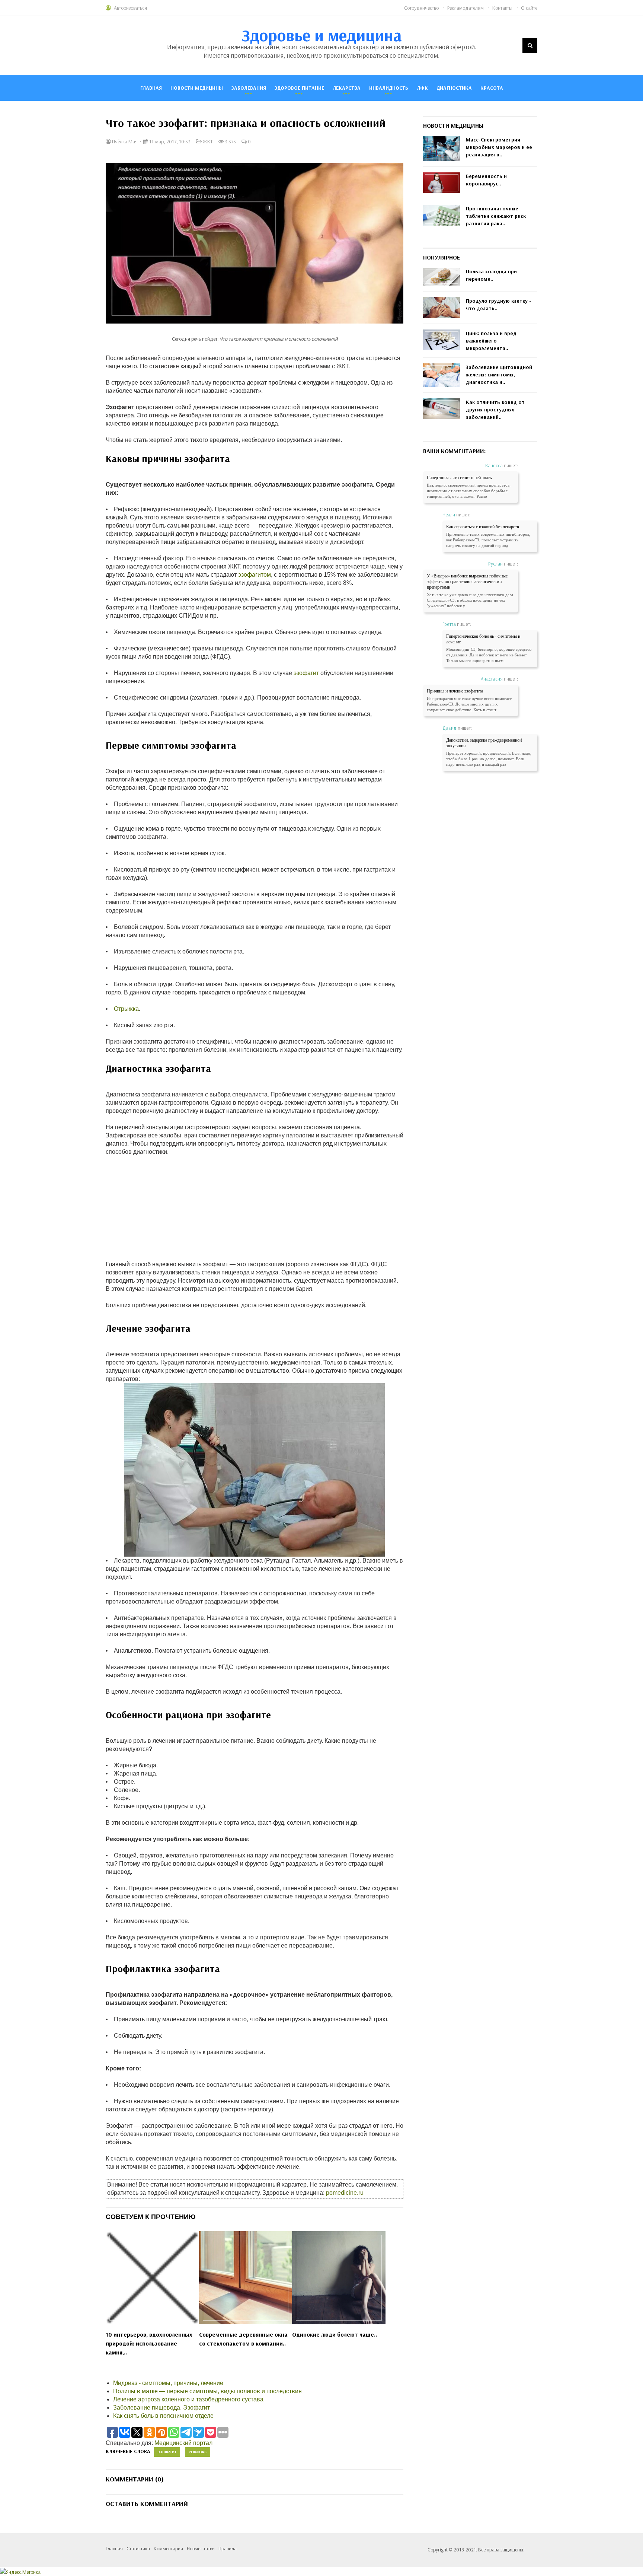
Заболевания (249, 88)
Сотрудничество (421, 8)
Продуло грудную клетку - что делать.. (499, 305)
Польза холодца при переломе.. (491, 275)
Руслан (495, 564)
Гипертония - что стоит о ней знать (459, 478)
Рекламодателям (466, 8)
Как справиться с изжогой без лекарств (483, 527)
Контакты (502, 8)
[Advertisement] (255, 1208)
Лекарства (347, 88)
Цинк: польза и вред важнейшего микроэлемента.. (491, 341)
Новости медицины (197, 88)
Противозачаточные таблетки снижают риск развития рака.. (496, 216)
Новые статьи (201, 2548)
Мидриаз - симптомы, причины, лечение (168, 2383)
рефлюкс (198, 2452)
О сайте (529, 8)
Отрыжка (126, 1009)
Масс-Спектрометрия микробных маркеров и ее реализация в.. (499, 147)
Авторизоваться (130, 8)
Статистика (138, 2548)
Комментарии (168, 2548)
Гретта (449, 624)
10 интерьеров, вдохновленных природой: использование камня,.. (149, 2343)
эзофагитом (255, 575)
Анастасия (492, 679)
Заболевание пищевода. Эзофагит (161, 2408)
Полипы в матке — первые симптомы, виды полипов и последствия (207, 2391)
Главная (151, 88)
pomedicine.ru (345, 2193)
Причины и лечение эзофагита (455, 691)
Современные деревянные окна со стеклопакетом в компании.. (243, 2339)
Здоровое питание (299, 88)
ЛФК (422, 88)
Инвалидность (389, 88)
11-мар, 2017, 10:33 (169, 141)
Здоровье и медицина (322, 35)
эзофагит (306, 673)
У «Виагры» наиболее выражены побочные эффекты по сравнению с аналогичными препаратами (467, 582)
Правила (228, 2548)
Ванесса (494, 465)
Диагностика (454, 88)
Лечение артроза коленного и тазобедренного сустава (188, 2399)
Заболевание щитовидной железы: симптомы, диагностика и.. (499, 375)
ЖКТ (208, 141)
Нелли (449, 515)
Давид (450, 728)
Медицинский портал (183, 2443)
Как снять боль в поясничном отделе (163, 2416)
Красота (492, 88)
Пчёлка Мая (124, 141)
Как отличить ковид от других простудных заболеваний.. (495, 410)
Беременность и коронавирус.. (486, 180)
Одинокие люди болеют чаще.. (335, 2334)
